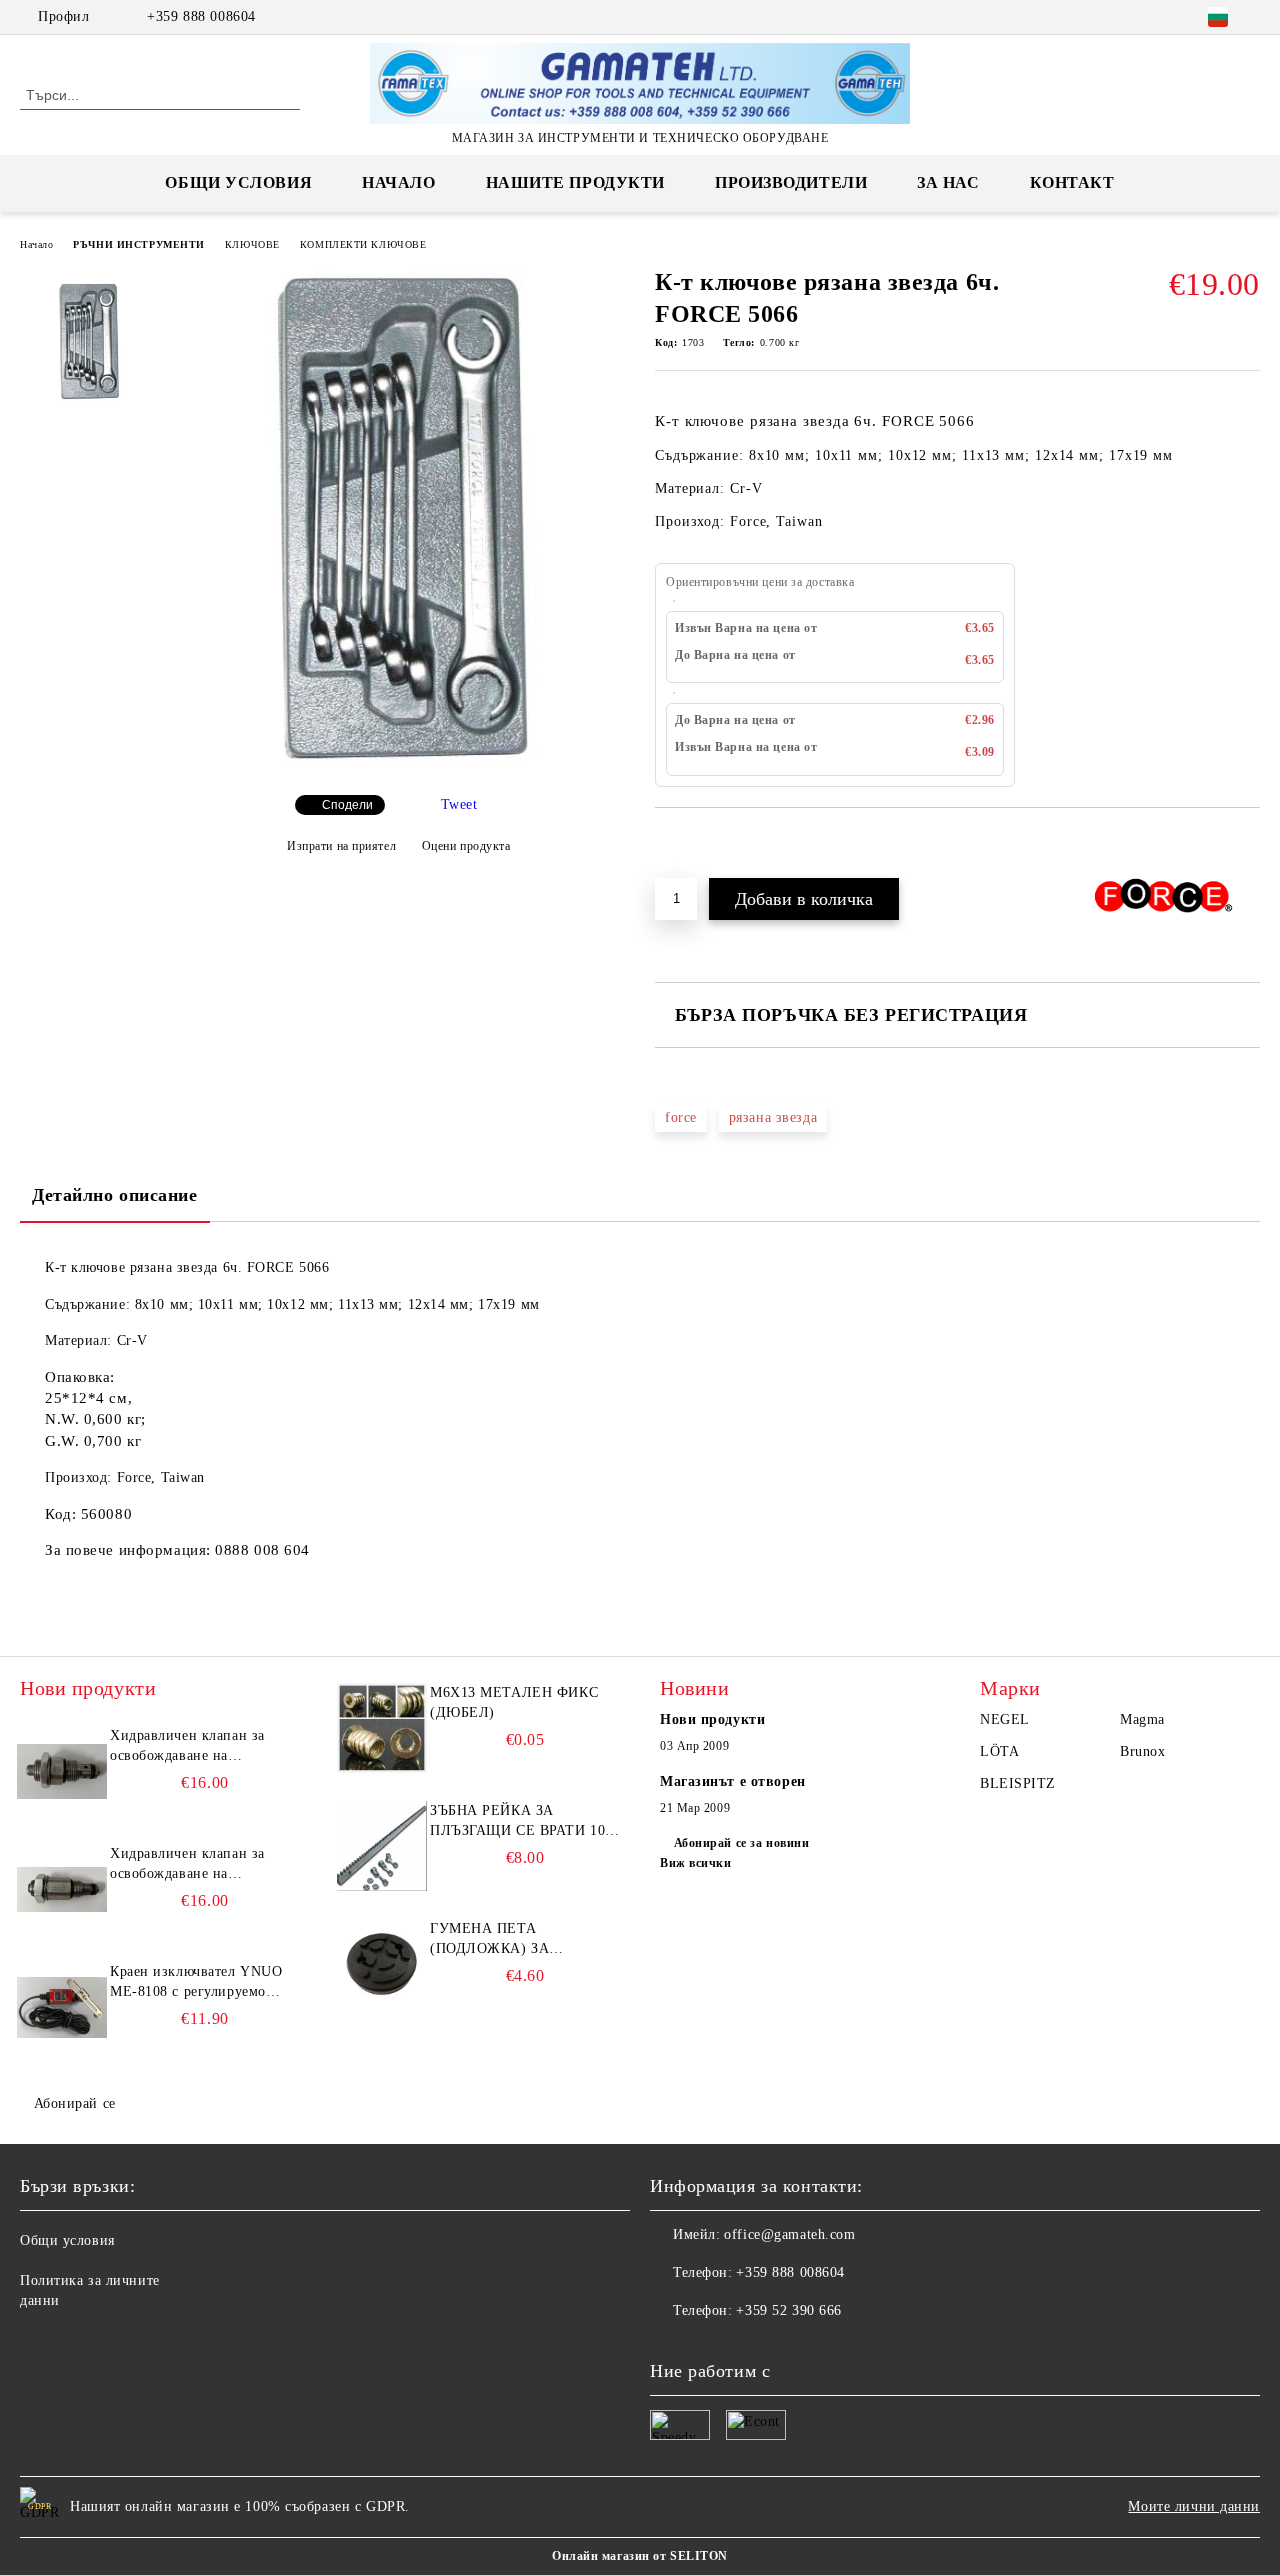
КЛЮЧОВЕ (252, 244)
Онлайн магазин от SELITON (640, 2556)
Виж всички (696, 1863)
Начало (398, 182)
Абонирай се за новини (741, 1843)
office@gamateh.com (789, 2234)
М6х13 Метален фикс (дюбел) (514, 1702)
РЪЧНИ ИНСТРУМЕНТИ (139, 244)
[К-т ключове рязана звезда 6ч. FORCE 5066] (398, 762)
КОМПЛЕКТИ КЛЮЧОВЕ (363, 244)
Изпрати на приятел (341, 846)
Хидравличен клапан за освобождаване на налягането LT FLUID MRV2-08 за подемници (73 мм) (200, 1865)
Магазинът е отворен (733, 1781)
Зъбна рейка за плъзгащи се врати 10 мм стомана (517, 1822)
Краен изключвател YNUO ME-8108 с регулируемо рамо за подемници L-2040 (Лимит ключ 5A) (198, 1983)
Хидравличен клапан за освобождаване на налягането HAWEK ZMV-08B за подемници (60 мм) (197, 1747)
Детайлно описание (115, 1195)
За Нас (948, 182)
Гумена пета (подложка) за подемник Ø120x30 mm (518, 1940)
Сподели (347, 805)
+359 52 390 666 (788, 2310)
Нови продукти (712, 1719)
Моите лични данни (1194, 2506)
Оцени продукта (466, 846)
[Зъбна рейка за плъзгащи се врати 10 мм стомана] (382, 1846)
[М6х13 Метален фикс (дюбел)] (382, 1728)
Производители (791, 182)
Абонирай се (75, 2103)
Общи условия (238, 182)
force (681, 1117)
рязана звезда (773, 1117)
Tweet (459, 804)
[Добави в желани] (693, 842)
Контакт (1072, 182)
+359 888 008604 (201, 16)
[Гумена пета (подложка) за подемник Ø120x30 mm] (382, 1964)
